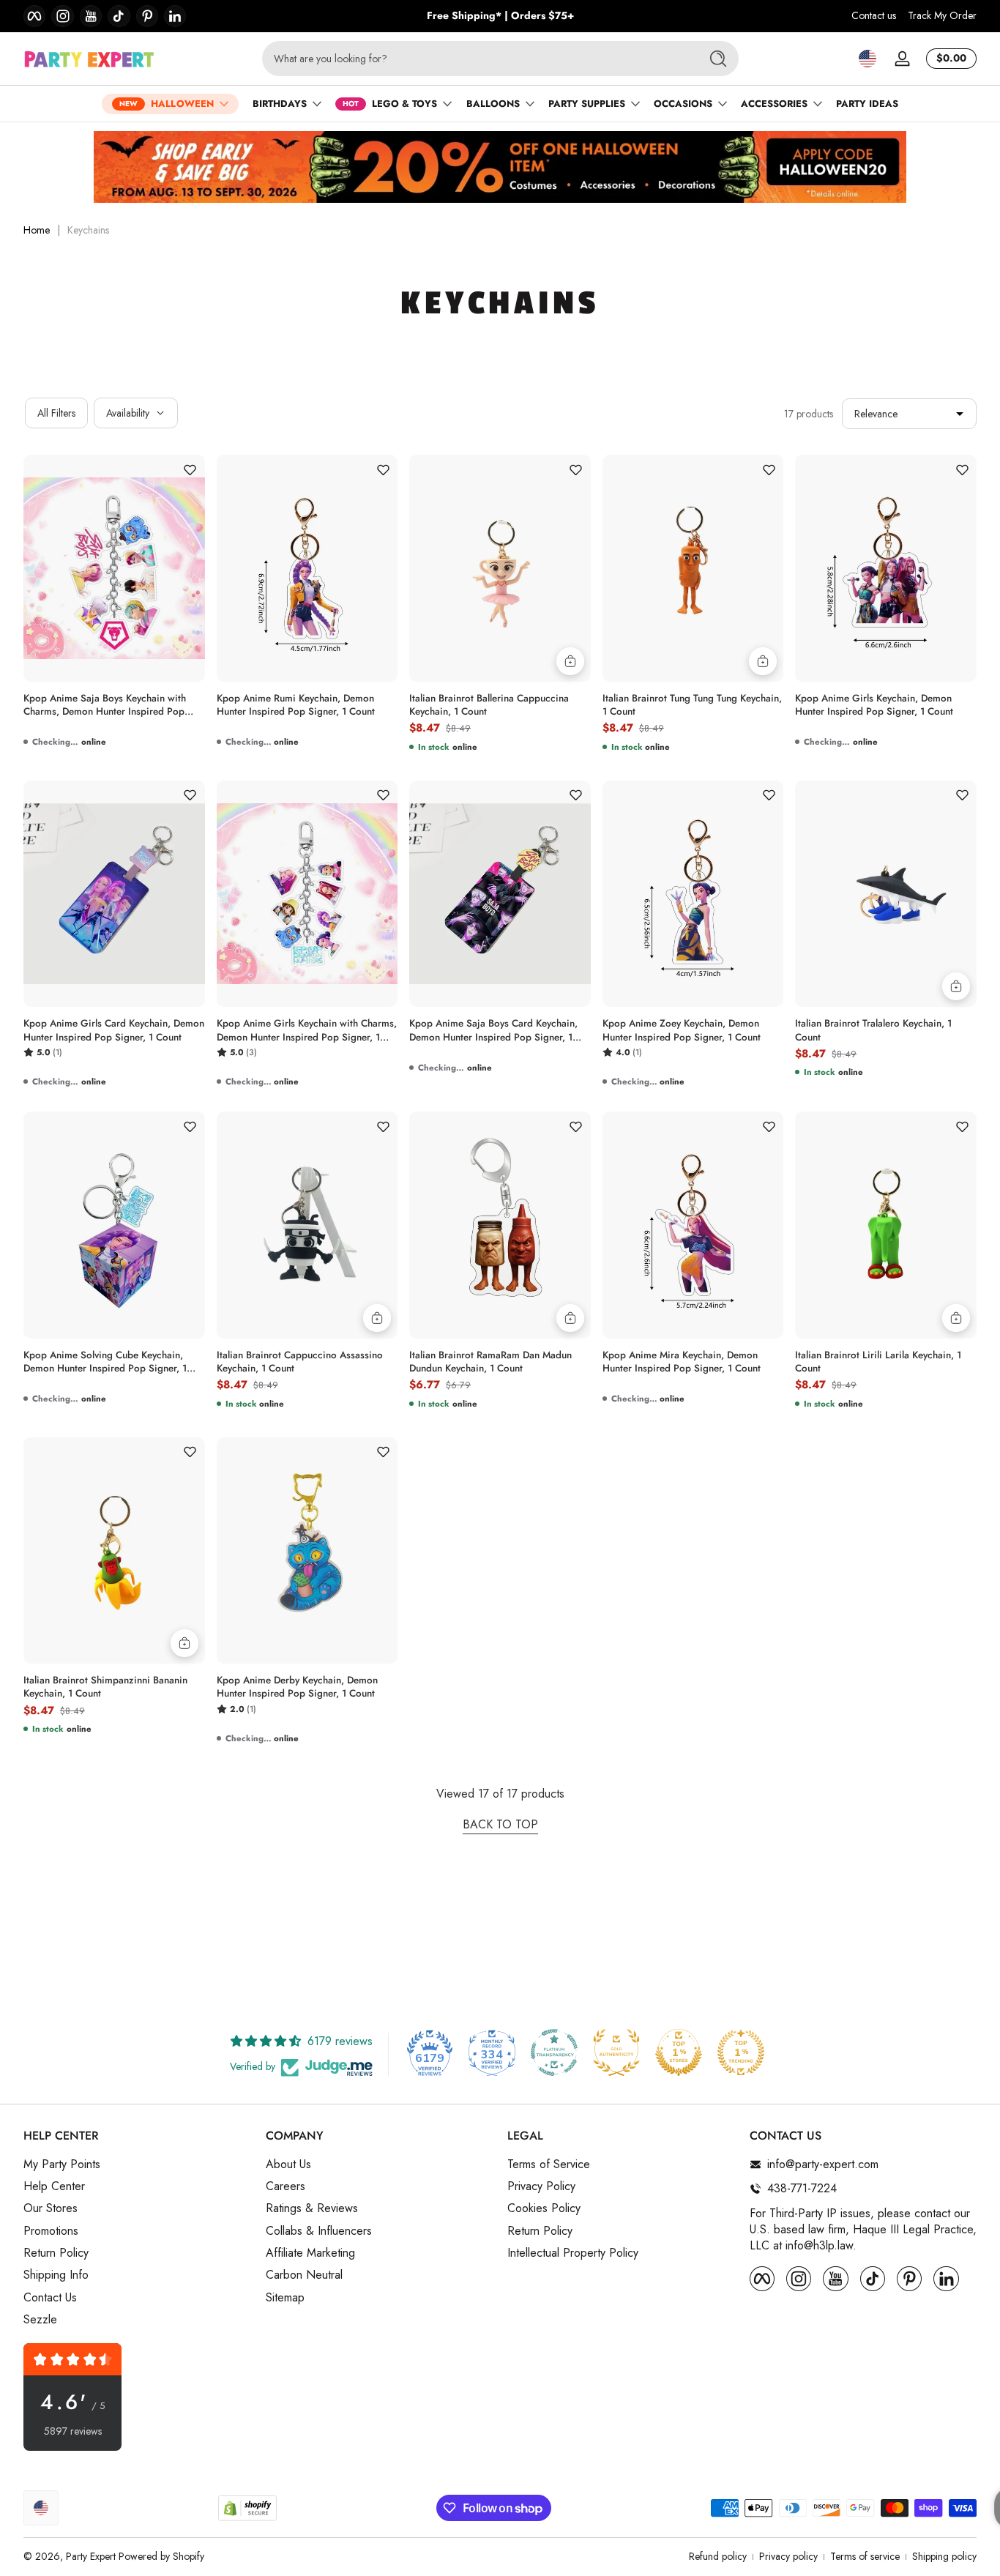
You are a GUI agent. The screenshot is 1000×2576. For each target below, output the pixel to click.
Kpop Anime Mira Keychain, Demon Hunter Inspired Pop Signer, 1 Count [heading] (682, 1362)
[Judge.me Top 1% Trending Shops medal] (741, 2052)
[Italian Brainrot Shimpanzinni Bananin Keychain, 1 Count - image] (114, 1551)
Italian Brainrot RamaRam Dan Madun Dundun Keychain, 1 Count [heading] (490, 1362)
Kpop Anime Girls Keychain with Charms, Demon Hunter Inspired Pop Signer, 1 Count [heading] (307, 1030)
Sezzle (40, 2320)
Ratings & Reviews (312, 2208)
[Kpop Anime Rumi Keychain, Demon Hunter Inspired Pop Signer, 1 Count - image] (307, 568)
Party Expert (91, 2556)
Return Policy (56, 2253)
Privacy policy (788, 2557)
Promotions (51, 2231)
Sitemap (285, 2298)
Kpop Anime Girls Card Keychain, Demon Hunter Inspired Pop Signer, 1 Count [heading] (114, 1030)
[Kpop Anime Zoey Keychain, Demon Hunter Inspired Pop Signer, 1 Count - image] (693, 894)
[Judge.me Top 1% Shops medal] (679, 2052)
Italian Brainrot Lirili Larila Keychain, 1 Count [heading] (878, 1362)
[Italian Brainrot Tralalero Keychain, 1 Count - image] (886, 894)
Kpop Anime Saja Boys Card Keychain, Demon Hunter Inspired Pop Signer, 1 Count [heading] (493, 1030)
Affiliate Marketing (310, 2253)
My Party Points (62, 2164)
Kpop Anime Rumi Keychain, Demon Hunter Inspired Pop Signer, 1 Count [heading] (296, 705)
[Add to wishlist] (190, 469)
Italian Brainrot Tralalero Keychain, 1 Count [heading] (873, 1030)
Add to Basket (570, 661)
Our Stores (51, 2208)
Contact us (874, 16)
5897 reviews (73, 2431)
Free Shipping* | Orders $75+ (500, 16)
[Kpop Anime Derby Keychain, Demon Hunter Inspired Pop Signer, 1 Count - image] (307, 1551)
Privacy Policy (541, 2186)
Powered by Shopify (161, 2556)
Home (37, 230)
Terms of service (865, 2557)
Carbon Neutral (304, 2275)
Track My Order (942, 16)
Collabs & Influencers (319, 2231)
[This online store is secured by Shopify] (247, 2508)
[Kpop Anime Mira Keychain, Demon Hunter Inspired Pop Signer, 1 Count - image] (693, 1225)
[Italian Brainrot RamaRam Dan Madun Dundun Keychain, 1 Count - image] (500, 1225)
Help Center (54, 2186)
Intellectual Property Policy (573, 2253)
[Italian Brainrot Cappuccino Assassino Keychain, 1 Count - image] (307, 1225)
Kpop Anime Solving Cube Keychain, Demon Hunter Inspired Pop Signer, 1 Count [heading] (105, 1362)
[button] (867, 59)
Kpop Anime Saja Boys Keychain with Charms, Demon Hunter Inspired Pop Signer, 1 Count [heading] (105, 705)
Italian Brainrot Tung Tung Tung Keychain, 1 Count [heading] (692, 705)
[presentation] (114, 701)
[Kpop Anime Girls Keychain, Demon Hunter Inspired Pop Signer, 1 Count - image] (886, 568)
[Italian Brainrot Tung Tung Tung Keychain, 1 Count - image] (693, 568)
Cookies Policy (544, 2208)
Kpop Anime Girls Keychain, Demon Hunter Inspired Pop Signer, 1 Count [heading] (874, 705)
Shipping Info (56, 2275)
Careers (286, 2186)
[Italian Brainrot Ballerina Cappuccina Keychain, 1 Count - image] (500, 568)
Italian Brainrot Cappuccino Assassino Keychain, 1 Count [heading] (300, 1362)
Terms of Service (549, 2164)
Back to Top (500, 1825)
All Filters (56, 413)
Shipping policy (944, 2557)
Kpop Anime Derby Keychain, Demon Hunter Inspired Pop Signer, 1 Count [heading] (297, 1687)
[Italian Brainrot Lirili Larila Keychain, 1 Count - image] (886, 1225)
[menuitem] (137, 2164)
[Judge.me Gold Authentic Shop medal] (616, 2052)
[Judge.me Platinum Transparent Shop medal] (554, 2052)
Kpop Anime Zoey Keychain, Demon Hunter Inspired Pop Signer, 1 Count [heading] (682, 1030)
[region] (500, 16)
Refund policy (718, 2557)
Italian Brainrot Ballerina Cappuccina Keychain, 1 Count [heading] (489, 705)
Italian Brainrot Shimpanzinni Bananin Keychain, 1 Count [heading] (105, 1687)
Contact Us (50, 2298)
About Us (288, 2164)
